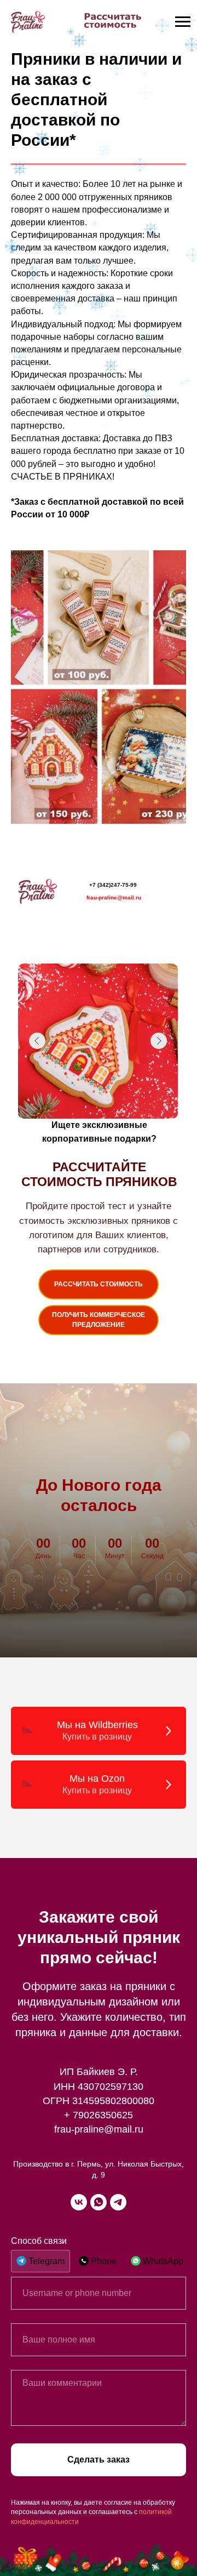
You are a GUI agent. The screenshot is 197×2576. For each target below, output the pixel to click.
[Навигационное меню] (183, 22)
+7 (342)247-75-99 (113, 885)
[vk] (79, 2202)
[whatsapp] (99, 2202)
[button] (99, 1320)
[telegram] (118, 2202)
